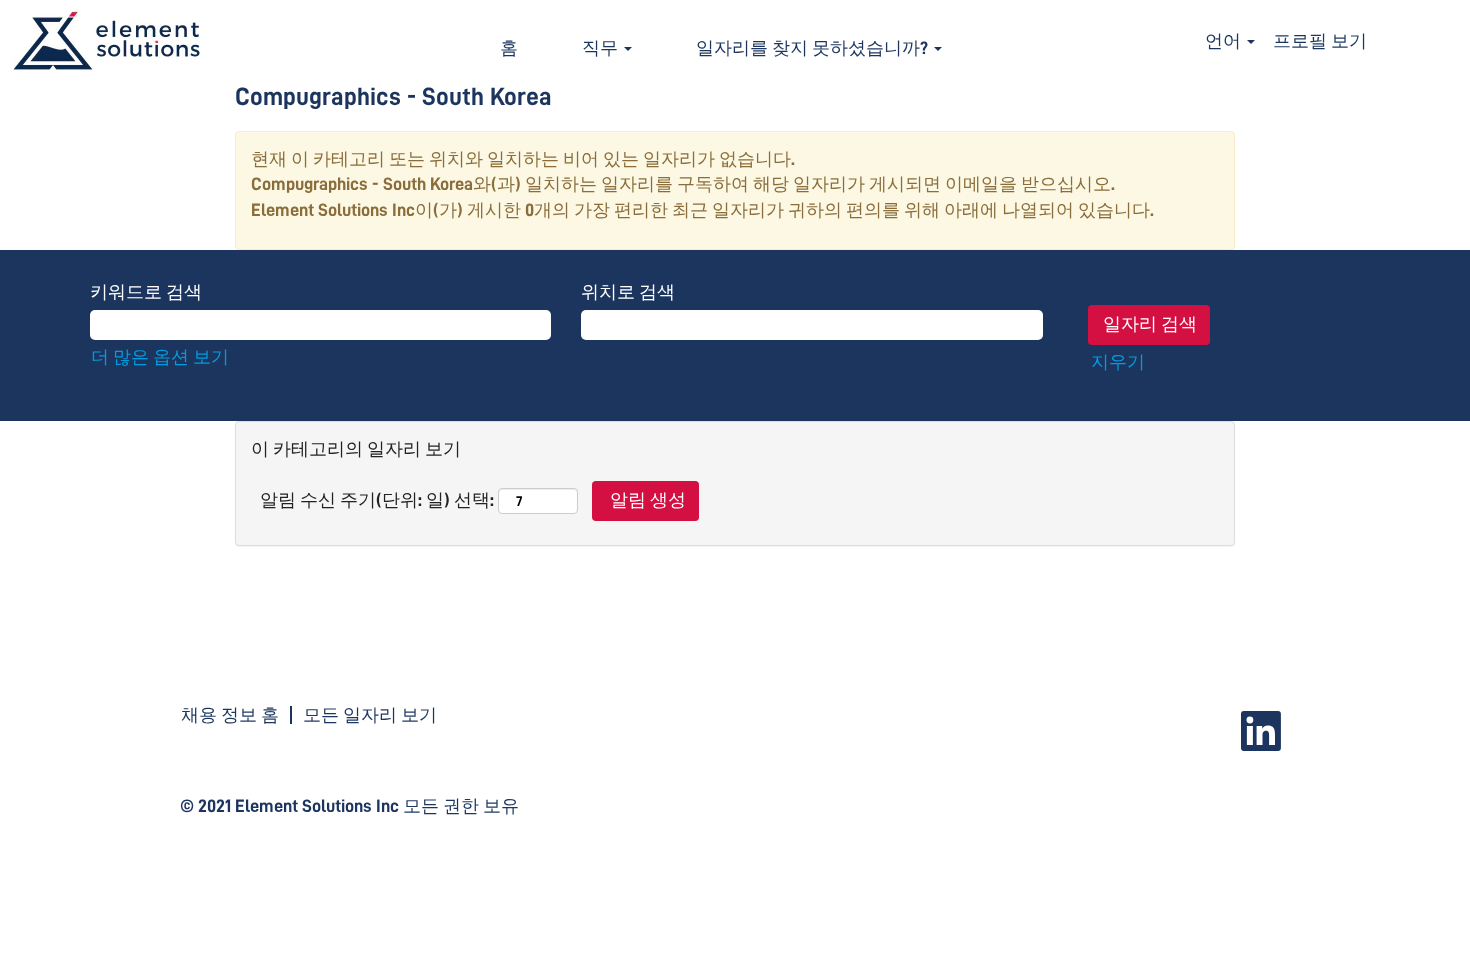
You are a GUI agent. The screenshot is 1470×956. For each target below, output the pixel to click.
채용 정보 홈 (230, 715)
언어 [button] (1225, 41)
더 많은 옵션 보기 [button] (160, 357)
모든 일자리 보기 (370, 715)
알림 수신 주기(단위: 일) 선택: (377, 500)
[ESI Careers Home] (106, 41)
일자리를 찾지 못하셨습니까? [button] (814, 48)
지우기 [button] (1118, 362)
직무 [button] (602, 48)
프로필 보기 (1320, 41)
